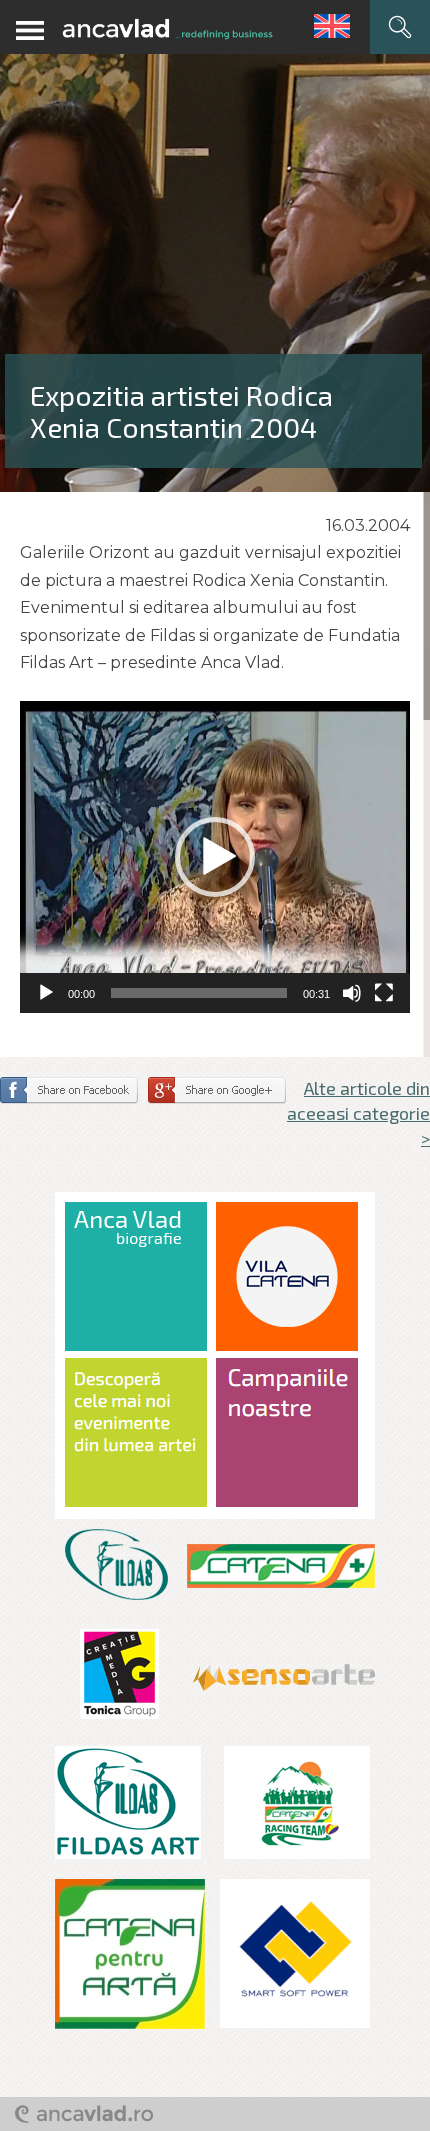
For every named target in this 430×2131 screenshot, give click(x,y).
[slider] (199, 993)
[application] (215, 857)
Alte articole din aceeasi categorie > (358, 1113)
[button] (215, 857)
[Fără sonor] (352, 993)
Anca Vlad (167, 30)
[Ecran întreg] (384, 993)
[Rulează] (46, 993)
